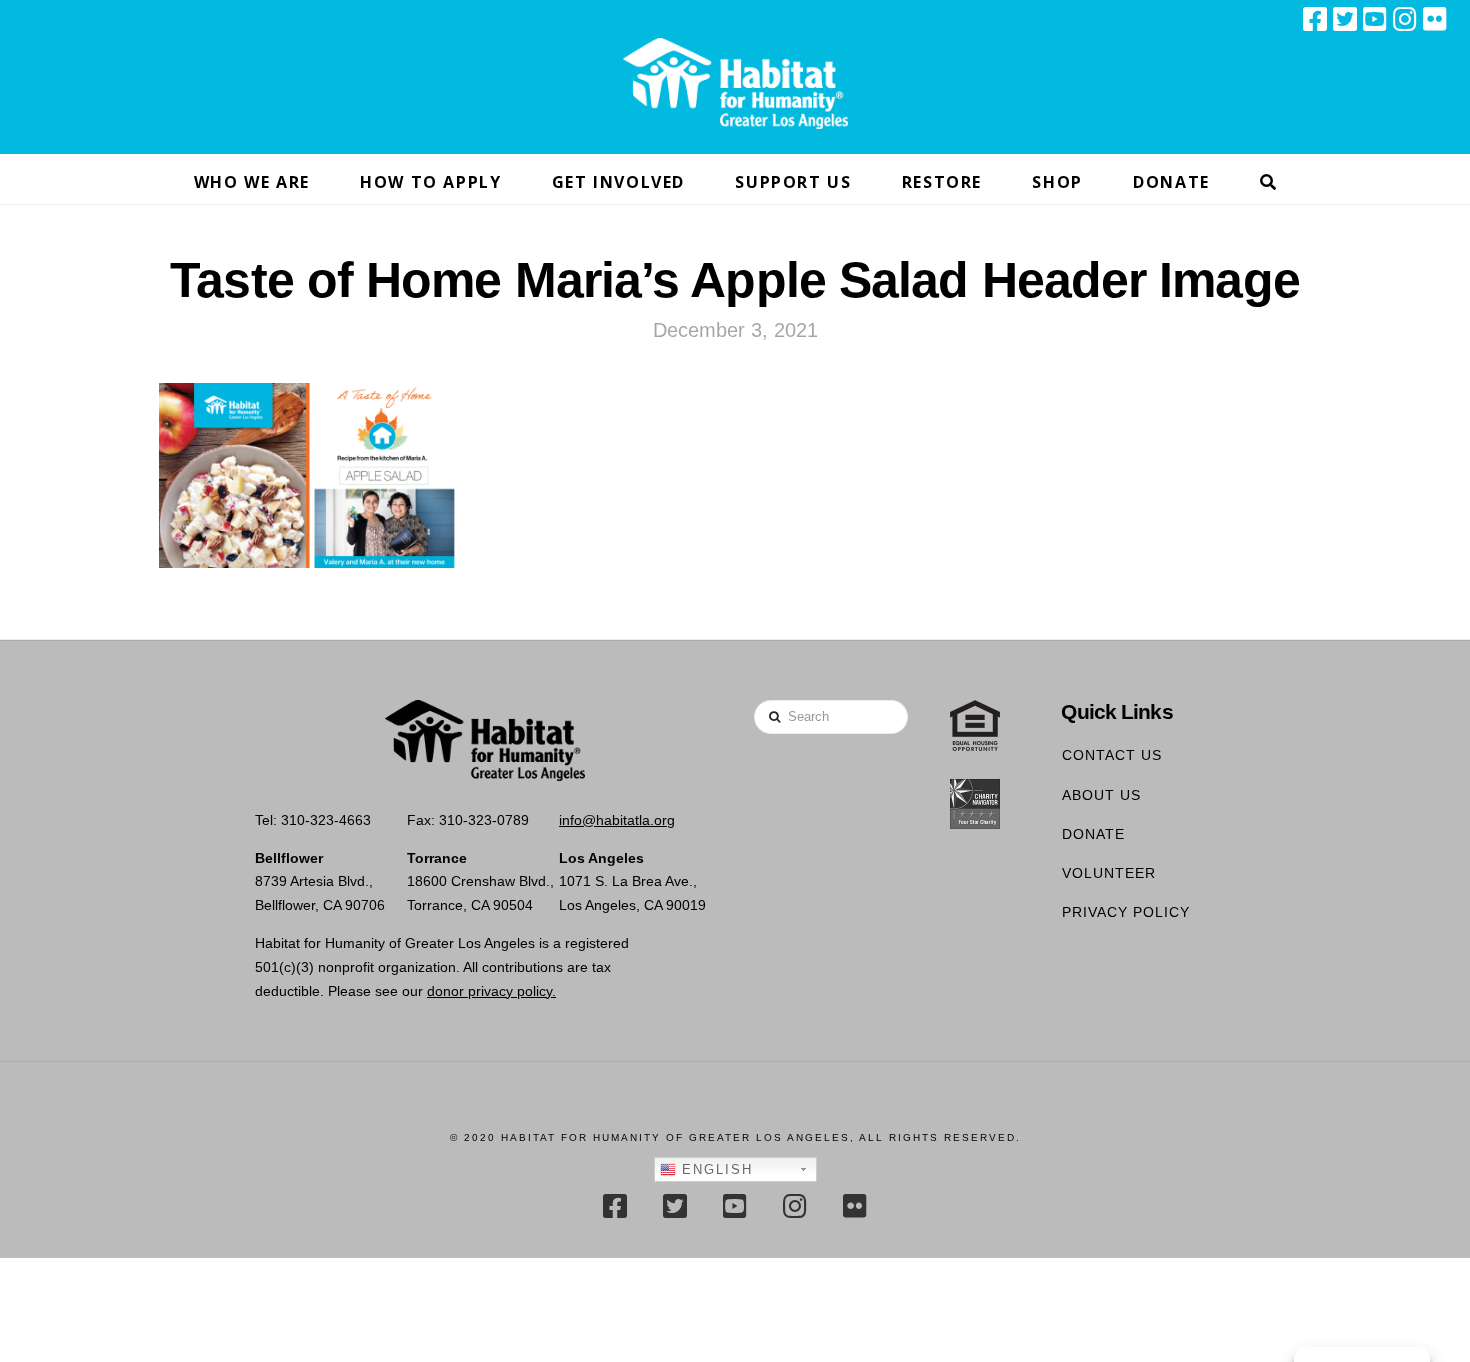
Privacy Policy (1126, 912)
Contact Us (1112, 755)
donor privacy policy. (491, 991)
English (714, 1169)
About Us (1101, 795)
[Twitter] (1345, 19)
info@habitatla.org (617, 820)
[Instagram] (1405, 19)
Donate (1093, 834)
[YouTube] (1375, 19)
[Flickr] (1435, 19)
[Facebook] (1315, 19)
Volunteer (1109, 873)
